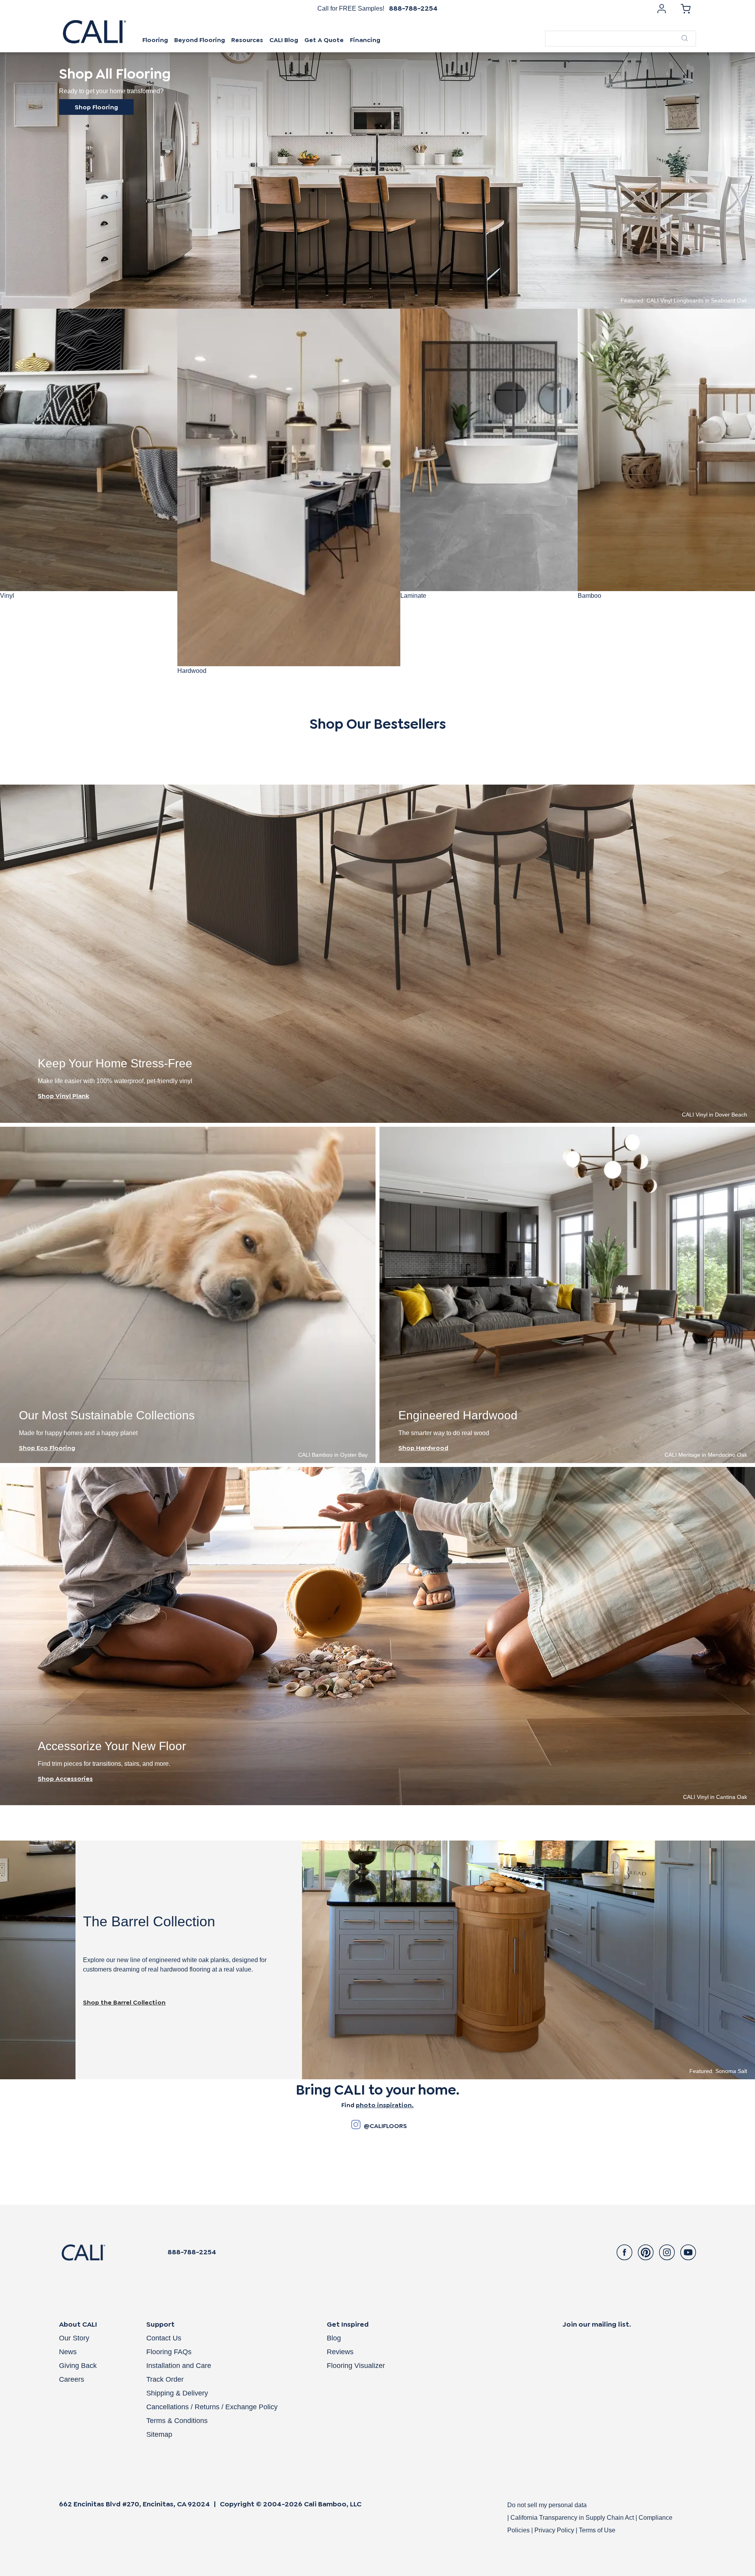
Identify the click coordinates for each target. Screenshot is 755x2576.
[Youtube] (688, 2252)
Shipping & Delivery (177, 2393)
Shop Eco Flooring (47, 1448)
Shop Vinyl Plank (64, 1096)
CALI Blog (284, 40)
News (68, 2352)
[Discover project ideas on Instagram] (356, 2126)
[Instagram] (667, 2252)
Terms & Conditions (177, 2421)
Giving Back (78, 2366)
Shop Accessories (65, 1779)
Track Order (165, 2379)
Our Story (74, 2338)
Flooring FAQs (169, 2352)
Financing (365, 40)
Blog (334, 2338)
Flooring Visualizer (356, 2366)
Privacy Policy (554, 2530)
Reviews (340, 2352)
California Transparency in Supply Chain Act (573, 2518)
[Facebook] (624, 2252)
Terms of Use (597, 2530)
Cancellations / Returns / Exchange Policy (212, 2407)
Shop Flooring (96, 107)
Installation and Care (179, 2366)
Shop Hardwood (423, 1448)
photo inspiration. (385, 2105)
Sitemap (159, 2434)
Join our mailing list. (597, 2324)
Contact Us (164, 2338)
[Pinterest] (646, 2252)
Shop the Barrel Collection (124, 2002)
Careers (72, 2379)
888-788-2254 (413, 8)
